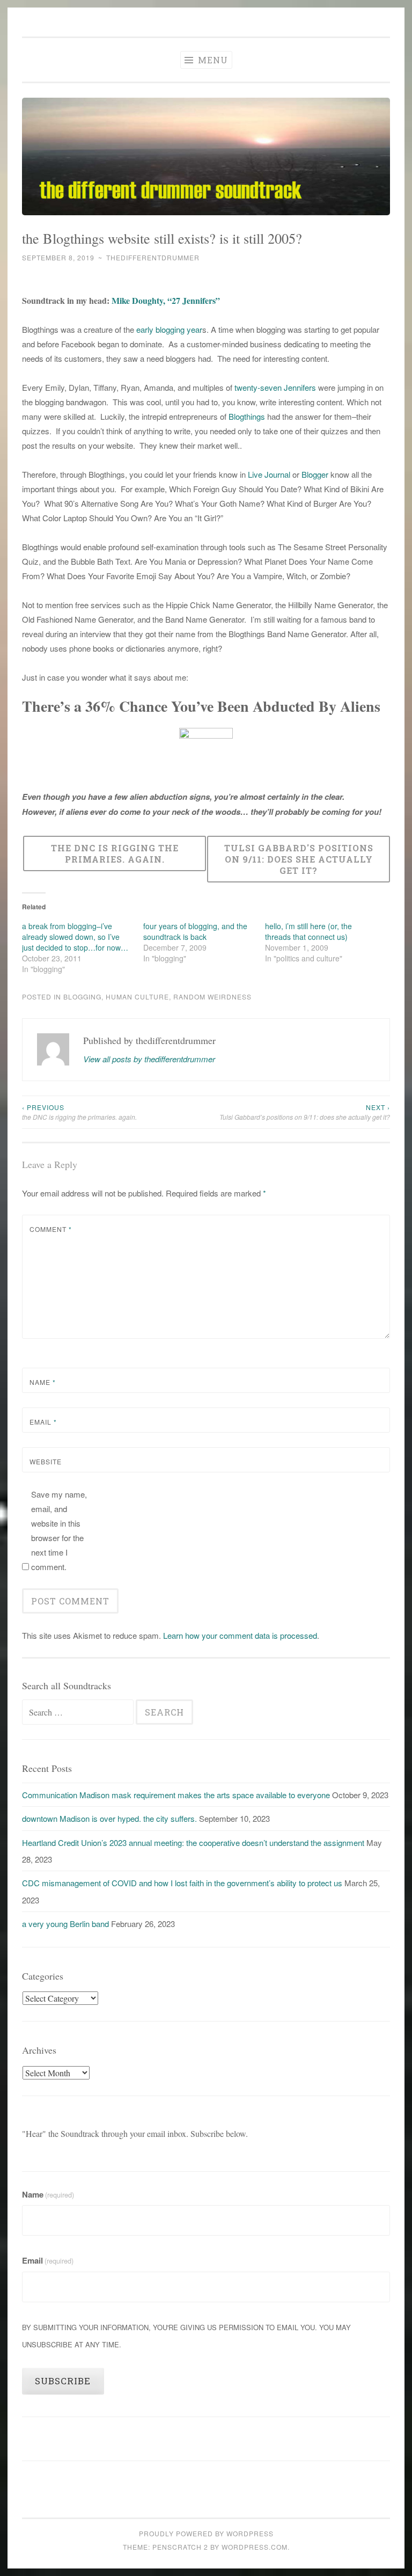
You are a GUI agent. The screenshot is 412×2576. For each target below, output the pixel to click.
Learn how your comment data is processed (240, 1635)
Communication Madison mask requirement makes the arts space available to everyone (176, 1795)
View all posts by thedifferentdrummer (149, 1059)
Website (46, 1461)
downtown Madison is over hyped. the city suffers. (109, 1818)
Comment (51, 1229)
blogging (82, 997)
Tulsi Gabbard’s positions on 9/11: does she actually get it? (305, 1112)
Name (43, 1382)
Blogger (315, 474)
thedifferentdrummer (153, 257)
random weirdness (212, 997)
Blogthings (247, 416)
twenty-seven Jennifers (276, 387)
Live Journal (269, 474)
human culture (137, 997)
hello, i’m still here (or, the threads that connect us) (308, 931)
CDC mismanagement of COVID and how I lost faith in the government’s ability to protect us (182, 1883)
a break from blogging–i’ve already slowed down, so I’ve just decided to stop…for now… (75, 937)
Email (43, 1422)
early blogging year (169, 329)
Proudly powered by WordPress (206, 2533)
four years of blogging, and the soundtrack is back (195, 931)
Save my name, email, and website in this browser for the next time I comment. (59, 1530)
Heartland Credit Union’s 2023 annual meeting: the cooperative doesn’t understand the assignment (193, 1842)
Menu (212, 60)
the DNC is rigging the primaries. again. (79, 1112)
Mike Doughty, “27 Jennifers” (166, 300)
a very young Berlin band (65, 1924)
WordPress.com (255, 2547)
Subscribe (63, 2381)
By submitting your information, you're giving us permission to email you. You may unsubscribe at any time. (186, 2336)
